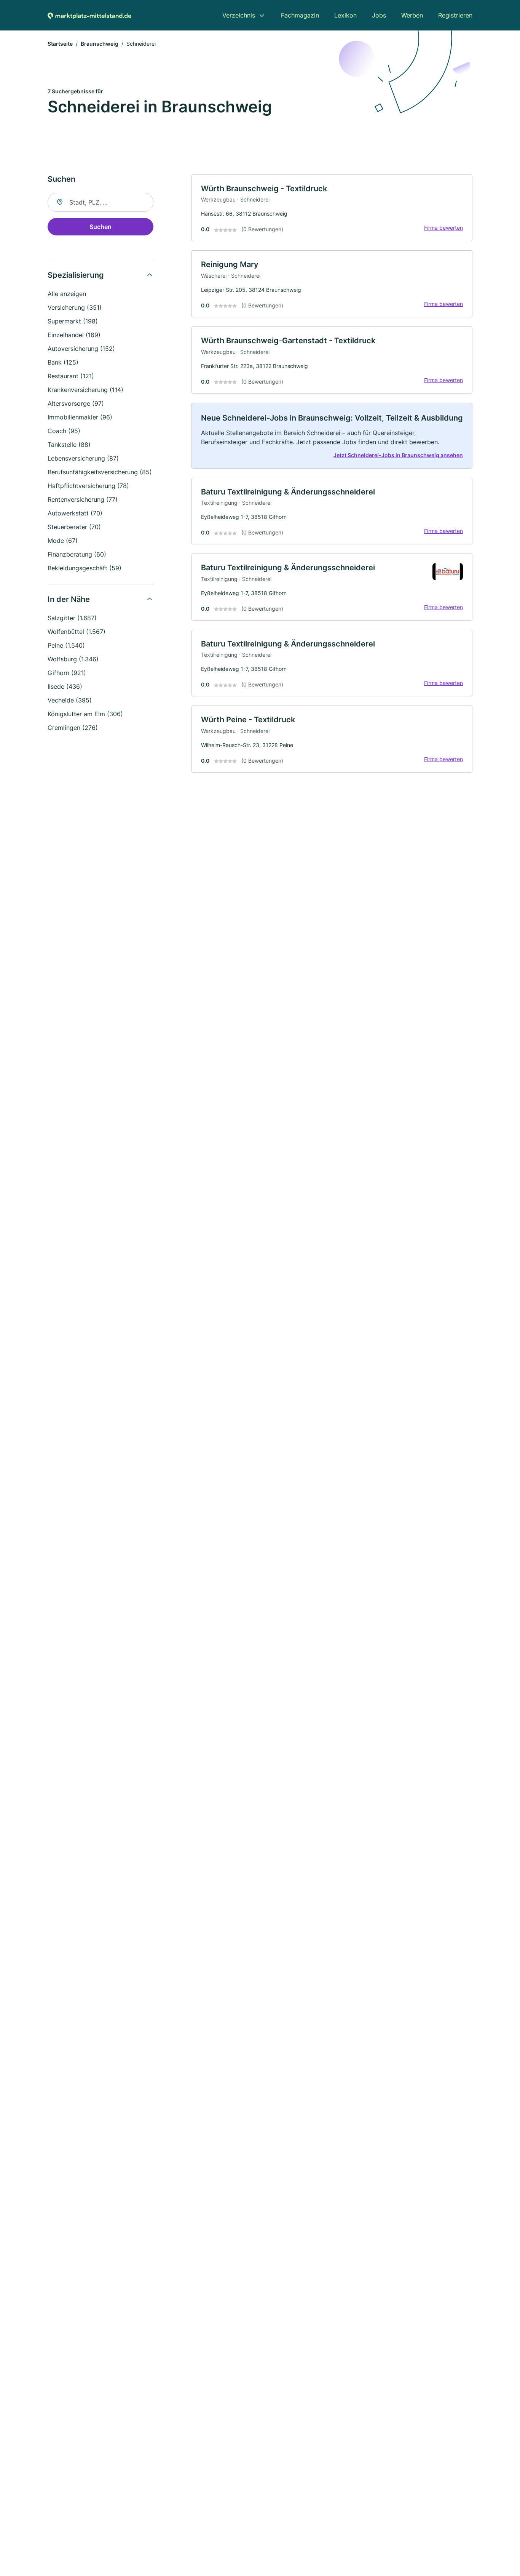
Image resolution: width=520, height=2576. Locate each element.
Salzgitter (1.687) (72, 618)
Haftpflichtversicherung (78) (88, 486)
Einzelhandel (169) (74, 335)
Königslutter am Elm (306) (85, 714)
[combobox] (100, 202)
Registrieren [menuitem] (455, 15)
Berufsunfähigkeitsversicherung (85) (100, 472)
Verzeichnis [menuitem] (239, 15)
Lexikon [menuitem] (345, 15)
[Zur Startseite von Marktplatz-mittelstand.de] (89, 15)
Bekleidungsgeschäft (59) (85, 568)
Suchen (100, 227)
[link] (332, 208)
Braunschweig (100, 44)
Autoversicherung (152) (81, 349)
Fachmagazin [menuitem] (300, 15)
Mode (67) (63, 541)
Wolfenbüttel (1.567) (77, 632)
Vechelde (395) (70, 700)
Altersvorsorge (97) (76, 403)
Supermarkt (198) (73, 321)
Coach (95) (64, 431)
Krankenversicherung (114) (85, 390)
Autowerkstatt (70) (75, 513)
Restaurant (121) (71, 376)
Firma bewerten (443, 228)
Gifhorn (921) (67, 673)
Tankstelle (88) (69, 445)
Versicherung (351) (75, 307)
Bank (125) (63, 362)
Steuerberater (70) (74, 527)
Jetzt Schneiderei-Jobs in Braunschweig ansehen (398, 455)
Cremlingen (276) (73, 728)
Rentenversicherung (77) (83, 499)
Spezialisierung (76, 275)
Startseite (60, 44)
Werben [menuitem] (412, 15)
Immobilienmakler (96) (80, 417)
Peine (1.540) (66, 645)
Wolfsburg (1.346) (73, 659)
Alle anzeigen (67, 294)
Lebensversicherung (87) (83, 458)
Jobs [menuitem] (379, 15)
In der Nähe (69, 599)
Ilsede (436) (65, 686)
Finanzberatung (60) (77, 554)
